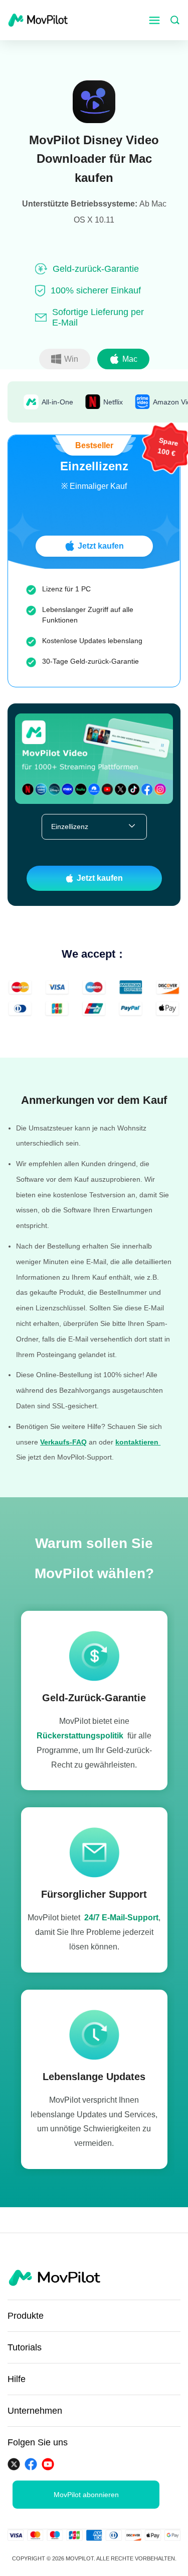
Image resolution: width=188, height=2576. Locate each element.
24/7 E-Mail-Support (121, 1918)
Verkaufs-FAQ (63, 1442)
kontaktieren (138, 1442)
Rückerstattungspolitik (80, 1736)
